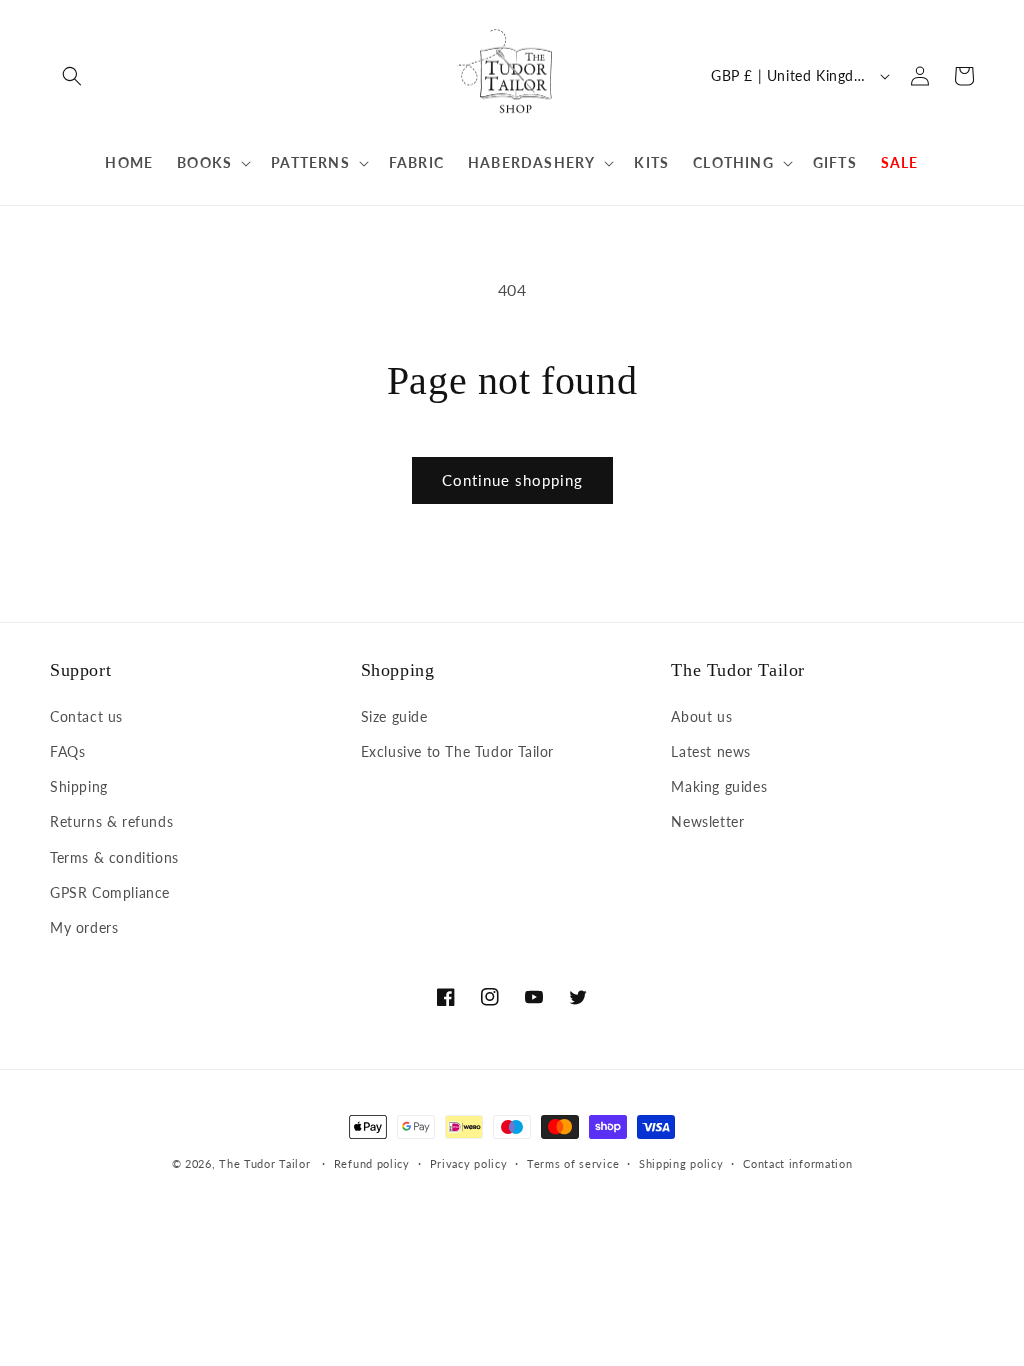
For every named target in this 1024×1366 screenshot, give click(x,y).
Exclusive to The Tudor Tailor (457, 751)
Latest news (711, 751)
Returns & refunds (111, 821)
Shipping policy (681, 1163)
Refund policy (372, 1163)
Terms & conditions (114, 857)
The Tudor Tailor (264, 1163)
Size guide (394, 716)
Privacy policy (469, 1163)
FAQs (67, 751)
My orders (84, 927)
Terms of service (573, 1163)
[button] (72, 76)
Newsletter (707, 821)
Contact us (86, 716)
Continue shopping (512, 480)
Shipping (79, 786)
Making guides (719, 786)
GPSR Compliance (110, 892)
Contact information (797, 1163)
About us (701, 716)
